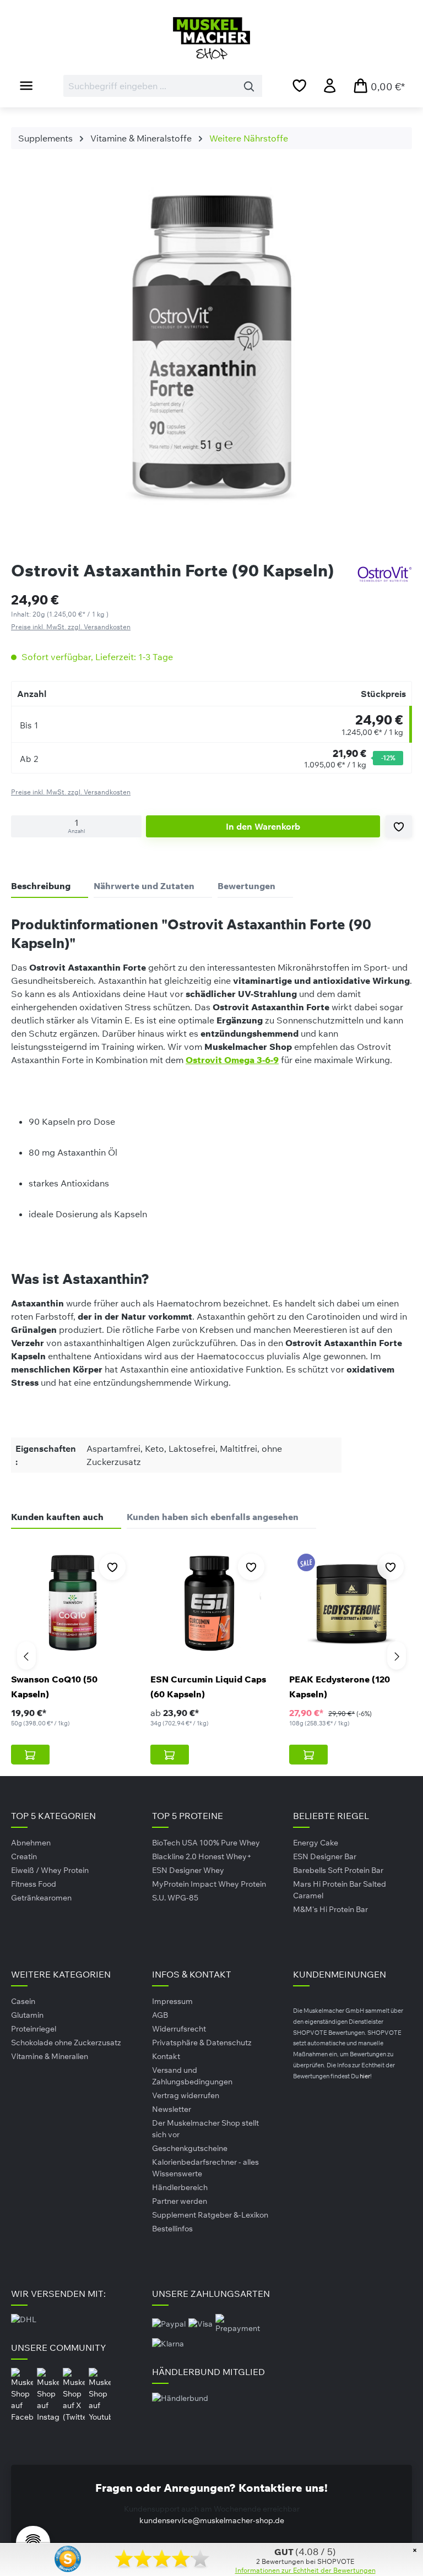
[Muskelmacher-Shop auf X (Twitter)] (75, 2395)
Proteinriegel (34, 2029)
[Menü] (26, 85)
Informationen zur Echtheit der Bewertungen (305, 2570)
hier (365, 2076)
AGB (160, 2015)
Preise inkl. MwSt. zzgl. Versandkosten (71, 627)
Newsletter (172, 2109)
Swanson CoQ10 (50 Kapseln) (54, 1687)
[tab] (50, 886)
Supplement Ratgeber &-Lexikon (210, 2215)
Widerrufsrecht (179, 2029)
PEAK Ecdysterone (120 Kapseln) (340, 1687)
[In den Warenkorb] (30, 1755)
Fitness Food (34, 1884)
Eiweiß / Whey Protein (50, 1870)
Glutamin (27, 2015)
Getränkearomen (41, 1898)
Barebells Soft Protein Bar (338, 1870)
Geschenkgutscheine (190, 2148)
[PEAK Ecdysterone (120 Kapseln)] (351, 1603)
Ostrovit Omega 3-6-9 (232, 1060)
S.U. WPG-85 (175, 1898)
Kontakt (166, 2056)
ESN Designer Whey (188, 1870)
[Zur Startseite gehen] (211, 38)
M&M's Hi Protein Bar (330, 1909)
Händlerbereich (180, 2187)
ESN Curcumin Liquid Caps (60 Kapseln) (208, 1687)
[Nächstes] (397, 1655)
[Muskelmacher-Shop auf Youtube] (100, 2395)
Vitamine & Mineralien (50, 2056)
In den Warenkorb (263, 826)
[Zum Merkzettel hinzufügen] (399, 826)
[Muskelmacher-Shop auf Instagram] (49, 2395)
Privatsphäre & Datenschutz (202, 2043)
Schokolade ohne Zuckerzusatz (66, 2043)
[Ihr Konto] (330, 85)
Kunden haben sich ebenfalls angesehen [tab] (213, 1517)
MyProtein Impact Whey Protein (209, 1884)
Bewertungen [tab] (246, 886)
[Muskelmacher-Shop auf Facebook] (23, 2395)
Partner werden (180, 2201)
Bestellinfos (172, 2229)
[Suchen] (249, 86)
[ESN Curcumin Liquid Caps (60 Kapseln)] (212, 1603)
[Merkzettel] (299, 85)
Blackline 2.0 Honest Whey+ (202, 1856)
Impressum (172, 2001)
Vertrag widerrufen (186, 2095)
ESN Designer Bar (325, 1856)
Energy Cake (316, 1843)
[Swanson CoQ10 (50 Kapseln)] (72, 1603)
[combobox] (150, 86)
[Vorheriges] (26, 1655)
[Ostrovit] (384, 574)
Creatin (24, 1856)
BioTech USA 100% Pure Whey (206, 1843)
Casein (23, 2001)
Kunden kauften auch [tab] (57, 1517)
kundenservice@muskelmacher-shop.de (212, 2520)
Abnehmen (31, 1843)
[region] (211, 351)
